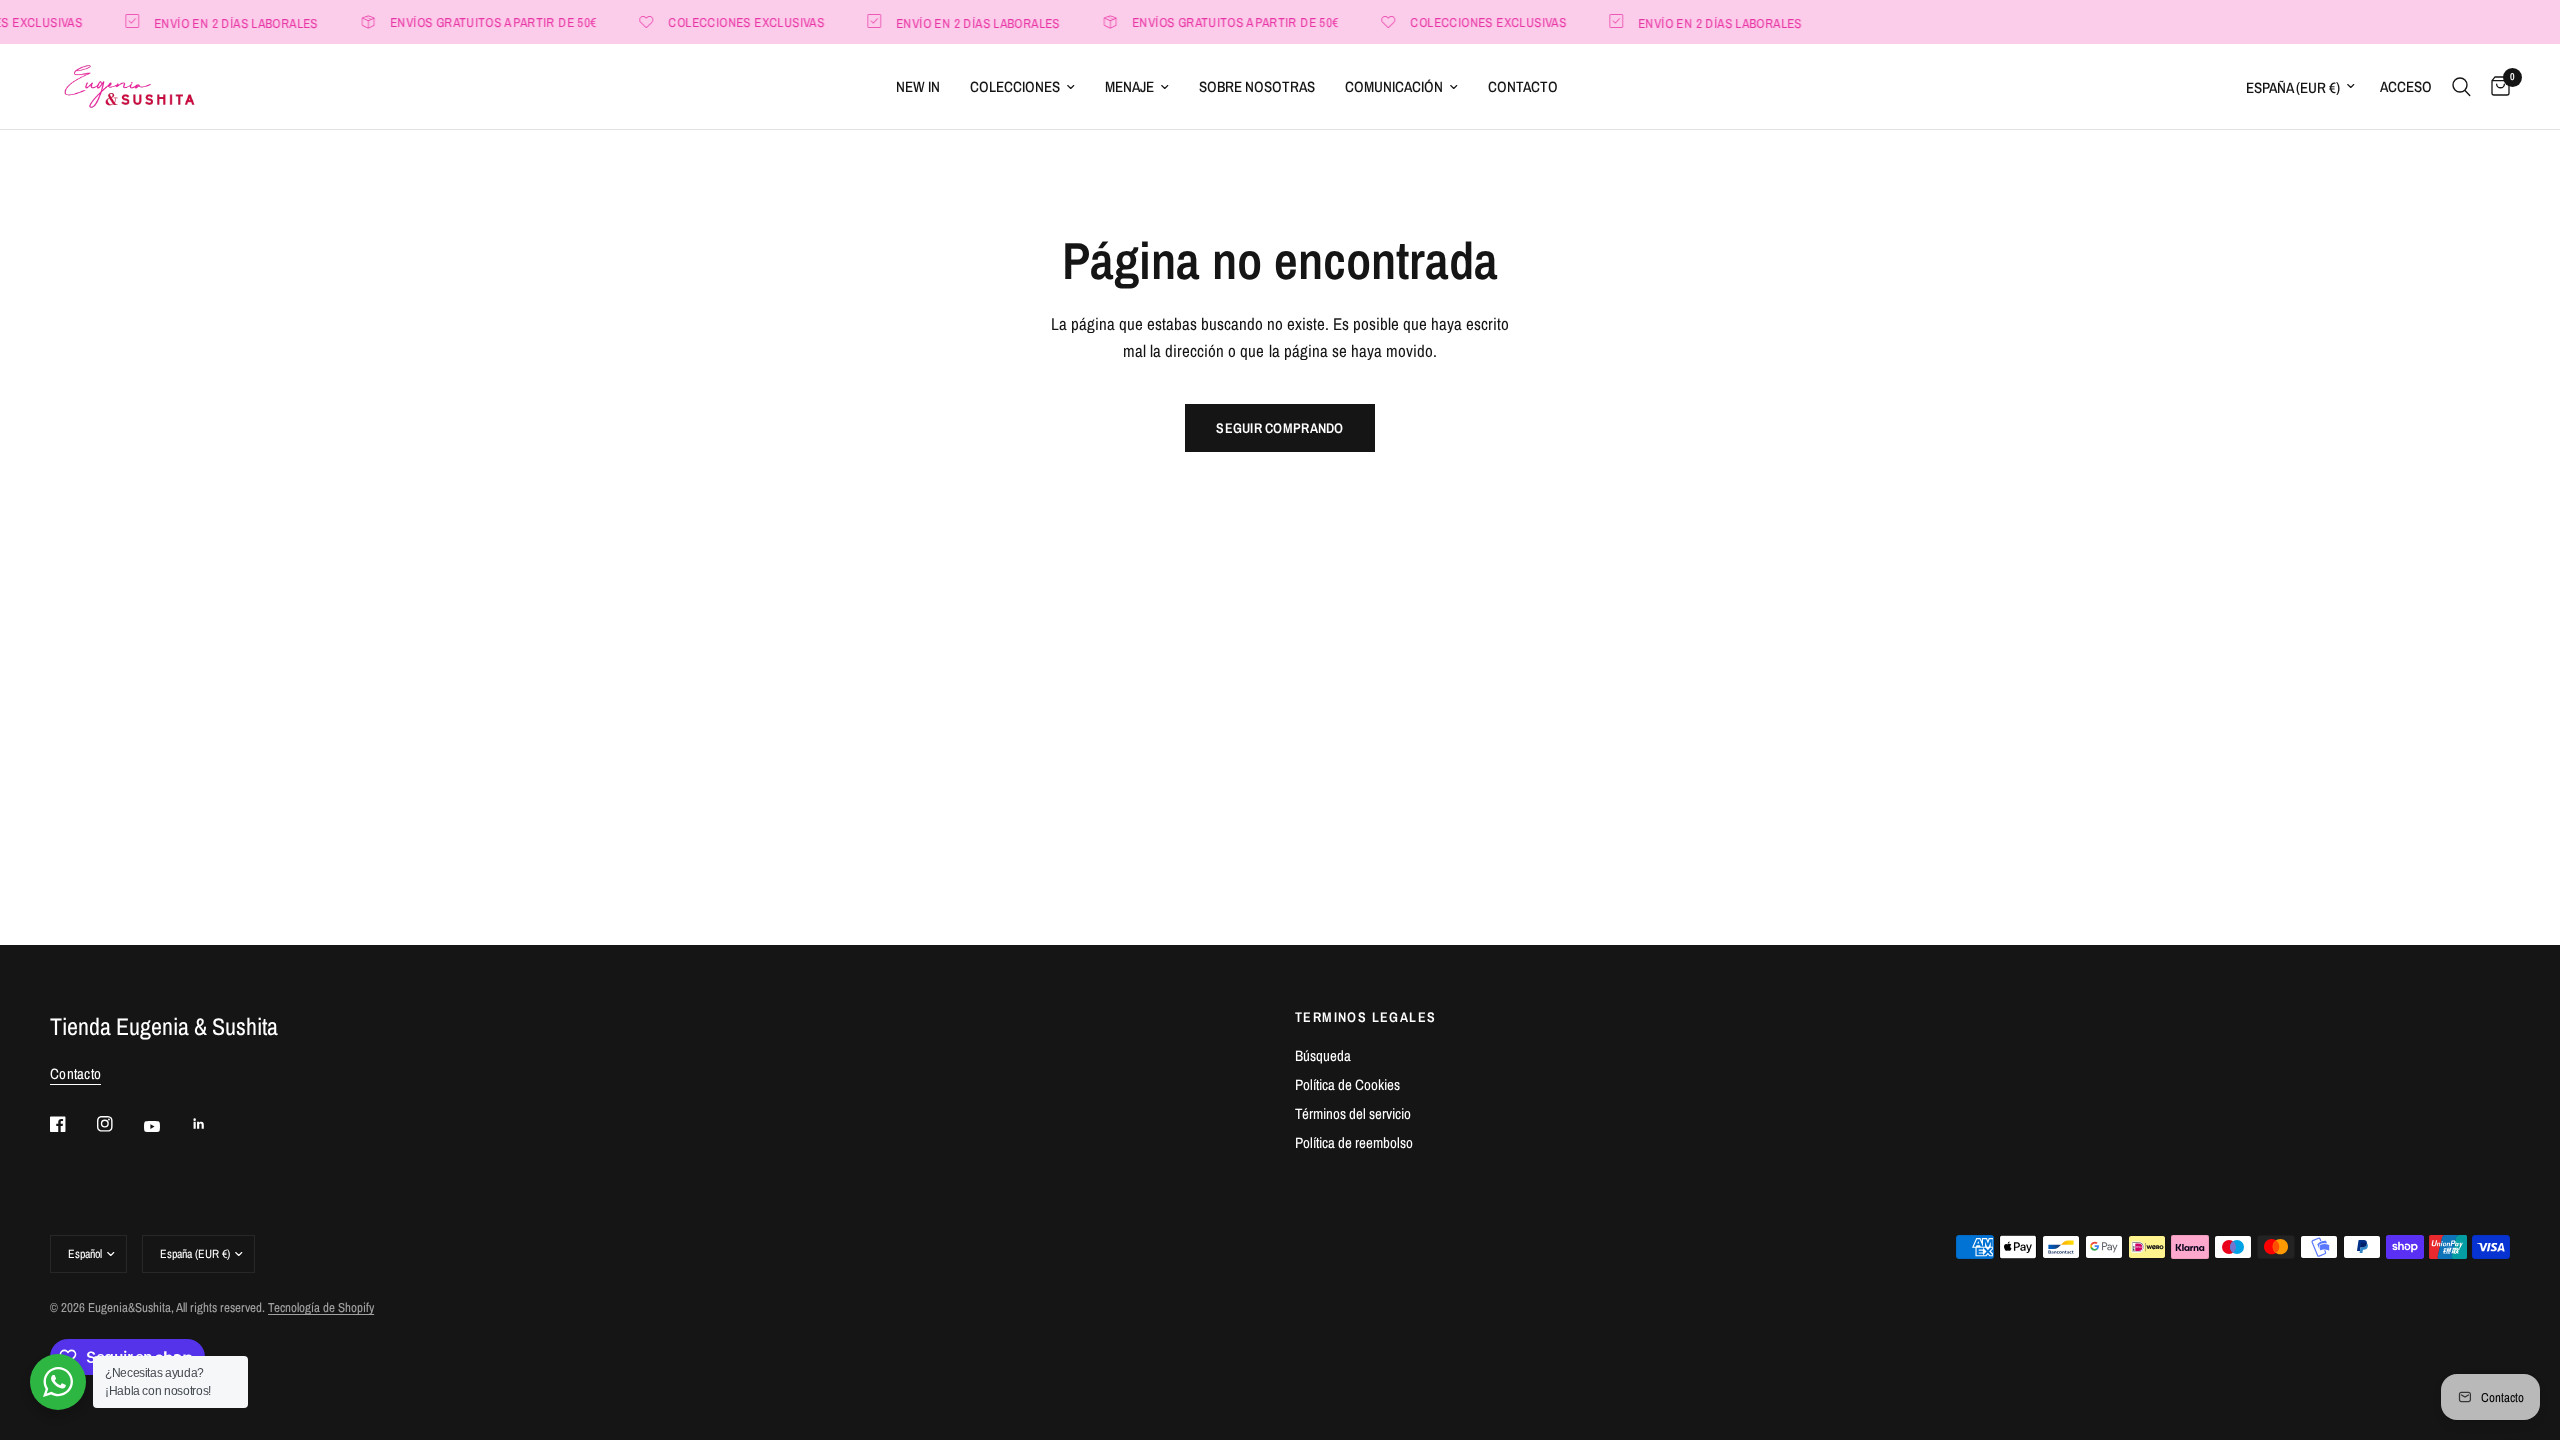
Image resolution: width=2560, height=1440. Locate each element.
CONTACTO (1523, 86)
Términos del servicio (1353, 1113)
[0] (2495, 86)
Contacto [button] (75, 1073)
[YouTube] (166, 1127)
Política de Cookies (1347, 1084)
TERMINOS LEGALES (1365, 1017)
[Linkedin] (213, 1124)
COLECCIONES (1015, 86)
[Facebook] (72, 1124)
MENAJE (1129, 86)
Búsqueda (1323, 1055)
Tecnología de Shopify (321, 1307)
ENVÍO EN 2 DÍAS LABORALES (218, 22)
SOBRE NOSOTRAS (1257, 86)
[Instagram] (119, 1124)
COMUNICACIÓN (1394, 86)
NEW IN (918, 86)
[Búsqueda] (2461, 86)
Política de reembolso (1354, 1142)
